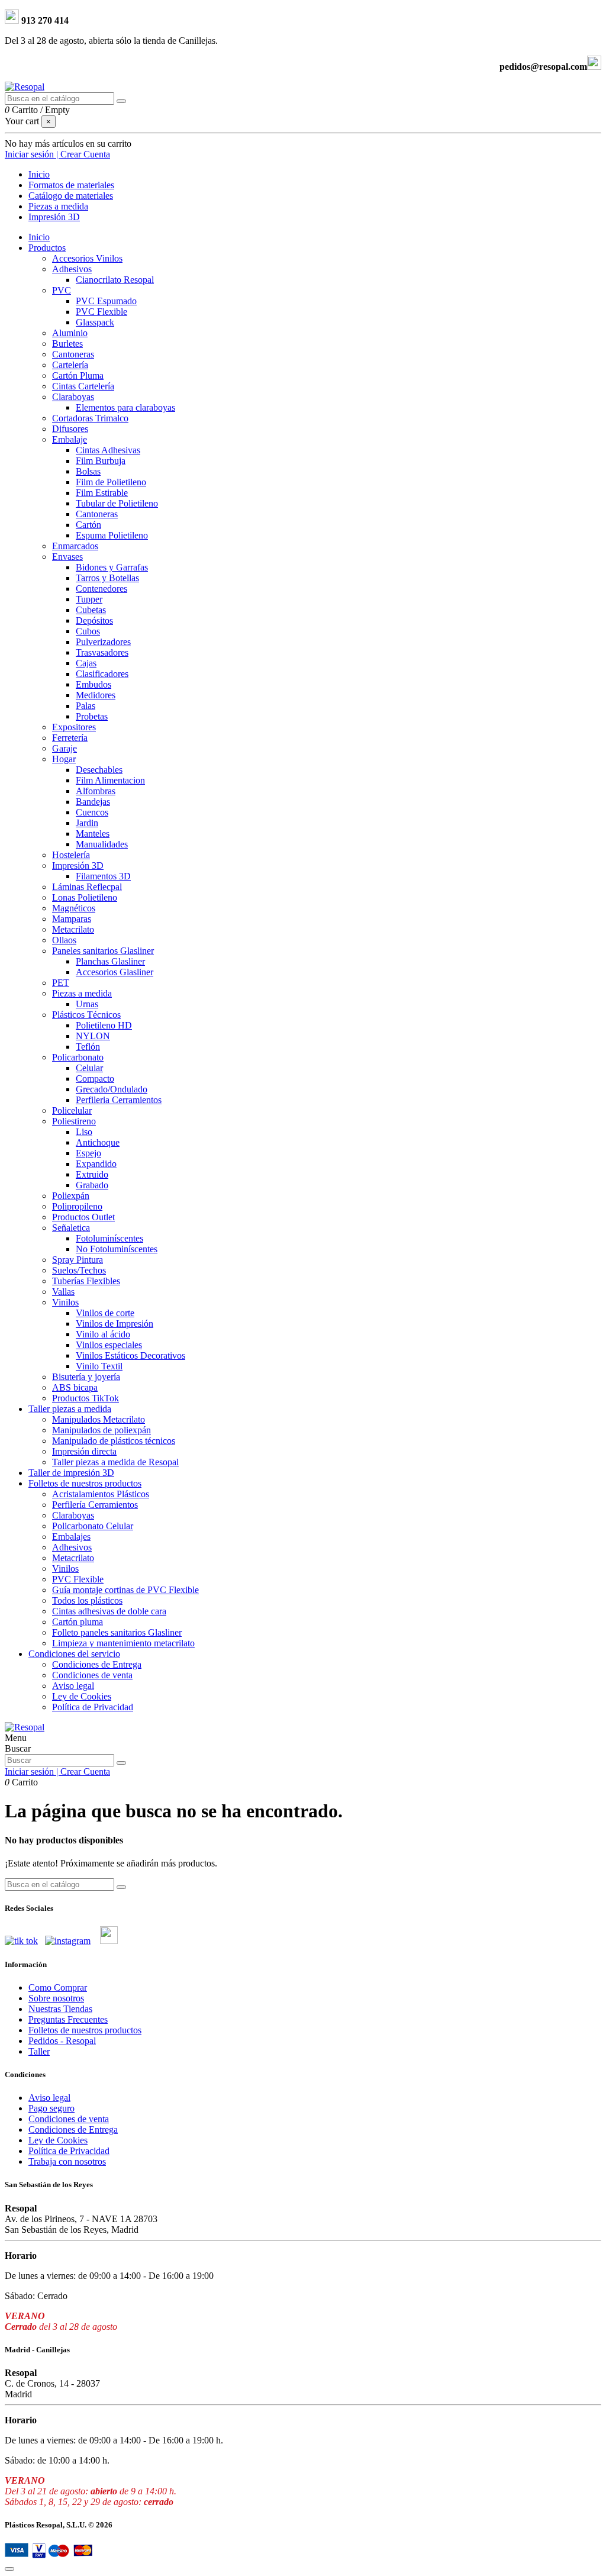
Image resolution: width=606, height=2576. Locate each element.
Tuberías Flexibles (86, 1281)
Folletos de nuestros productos (85, 1483)
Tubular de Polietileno (117, 503)
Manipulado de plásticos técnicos (114, 1441)
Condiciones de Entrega (97, 1664)
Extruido (92, 1174)
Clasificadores (102, 674)
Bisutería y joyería (86, 1377)
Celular (89, 1068)
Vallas (63, 1292)
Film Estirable (102, 493)
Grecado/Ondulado (112, 1089)
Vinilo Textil (99, 1366)
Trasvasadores (102, 652)
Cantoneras (73, 354)
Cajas (86, 663)
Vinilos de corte (105, 1313)
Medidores (96, 695)
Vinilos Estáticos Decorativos (130, 1355)
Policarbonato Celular (93, 1526)
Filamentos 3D (103, 876)
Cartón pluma (78, 1622)
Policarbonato (78, 1057)
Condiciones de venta (92, 1675)
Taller (39, 2051)
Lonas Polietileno (85, 897)
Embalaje (70, 439)
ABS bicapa (75, 1387)
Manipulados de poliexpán (101, 1430)
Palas (86, 706)
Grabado (92, 1185)
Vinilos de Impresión (115, 1324)
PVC (62, 290)
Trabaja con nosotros (67, 2161)
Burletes (67, 344)
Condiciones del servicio (74, 1654)
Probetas (92, 716)
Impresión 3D (78, 865)
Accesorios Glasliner (115, 972)
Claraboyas (73, 397)
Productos (47, 248)
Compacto (95, 1079)
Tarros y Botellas (107, 578)
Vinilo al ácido (103, 1334)
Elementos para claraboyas (125, 407)
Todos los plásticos (87, 1600)
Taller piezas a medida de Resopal (115, 1462)
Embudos (94, 684)
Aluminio (70, 333)
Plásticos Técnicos (86, 1015)
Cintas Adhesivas (108, 450)
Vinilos (65, 1302)
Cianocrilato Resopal (115, 280)
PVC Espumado (106, 301)
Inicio (39, 237)
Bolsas (88, 471)
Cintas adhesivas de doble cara (109, 1611)
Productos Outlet (83, 1217)
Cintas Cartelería (83, 386)
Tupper (89, 599)
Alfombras (96, 791)
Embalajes (71, 1537)
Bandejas (93, 802)
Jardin (87, 823)
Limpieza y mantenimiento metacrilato (123, 1643)
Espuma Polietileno (112, 535)
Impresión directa (84, 1451)
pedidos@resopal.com (543, 67)
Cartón (88, 525)
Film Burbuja (101, 461)
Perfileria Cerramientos (119, 1100)
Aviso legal (73, 1686)
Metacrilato (73, 929)
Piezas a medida (82, 993)
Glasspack (95, 322)
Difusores (70, 429)
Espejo (88, 1153)
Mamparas (72, 919)
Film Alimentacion (110, 780)
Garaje (65, 748)
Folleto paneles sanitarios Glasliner (117, 1632)
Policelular (72, 1110)
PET (61, 983)
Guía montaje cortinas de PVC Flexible (125, 1590)
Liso (84, 1132)
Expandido (96, 1164)
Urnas (87, 1004)
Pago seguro (51, 2108)
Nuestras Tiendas (60, 2009)
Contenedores (101, 589)
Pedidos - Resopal (62, 2041)
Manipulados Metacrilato (99, 1419)
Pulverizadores (103, 642)
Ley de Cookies (82, 1696)
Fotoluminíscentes (109, 1238)
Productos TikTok (86, 1398)
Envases (67, 557)
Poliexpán (71, 1196)
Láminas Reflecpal (87, 887)
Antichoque (98, 1142)
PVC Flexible (101, 312)
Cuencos (92, 812)
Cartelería (70, 365)
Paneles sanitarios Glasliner (103, 951)
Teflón (88, 1047)
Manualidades (102, 844)
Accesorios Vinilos (87, 258)
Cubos (88, 631)
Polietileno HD (104, 1025)
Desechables (99, 770)
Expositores (74, 727)
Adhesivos (72, 269)
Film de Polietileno (111, 482)
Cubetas (91, 610)
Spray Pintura (78, 1260)
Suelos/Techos (79, 1270)
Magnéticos (74, 908)
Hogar (64, 759)
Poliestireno (74, 1121)
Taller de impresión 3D (71, 1473)
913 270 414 (44, 20)
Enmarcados (75, 546)
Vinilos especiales (109, 1345)
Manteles (93, 834)
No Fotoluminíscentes (117, 1249)
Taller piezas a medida (70, 1409)
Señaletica (71, 1228)
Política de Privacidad (93, 1707)
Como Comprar (58, 1987)
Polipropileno (77, 1206)
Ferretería (70, 738)
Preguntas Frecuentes (68, 2019)
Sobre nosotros (56, 1998)
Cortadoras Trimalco (90, 418)
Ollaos (64, 940)
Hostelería (71, 855)
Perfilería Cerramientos (95, 1505)
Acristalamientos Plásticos (101, 1494)
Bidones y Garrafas (112, 567)
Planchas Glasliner (110, 961)
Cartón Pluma (78, 375)
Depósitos (94, 620)
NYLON (93, 1036)
